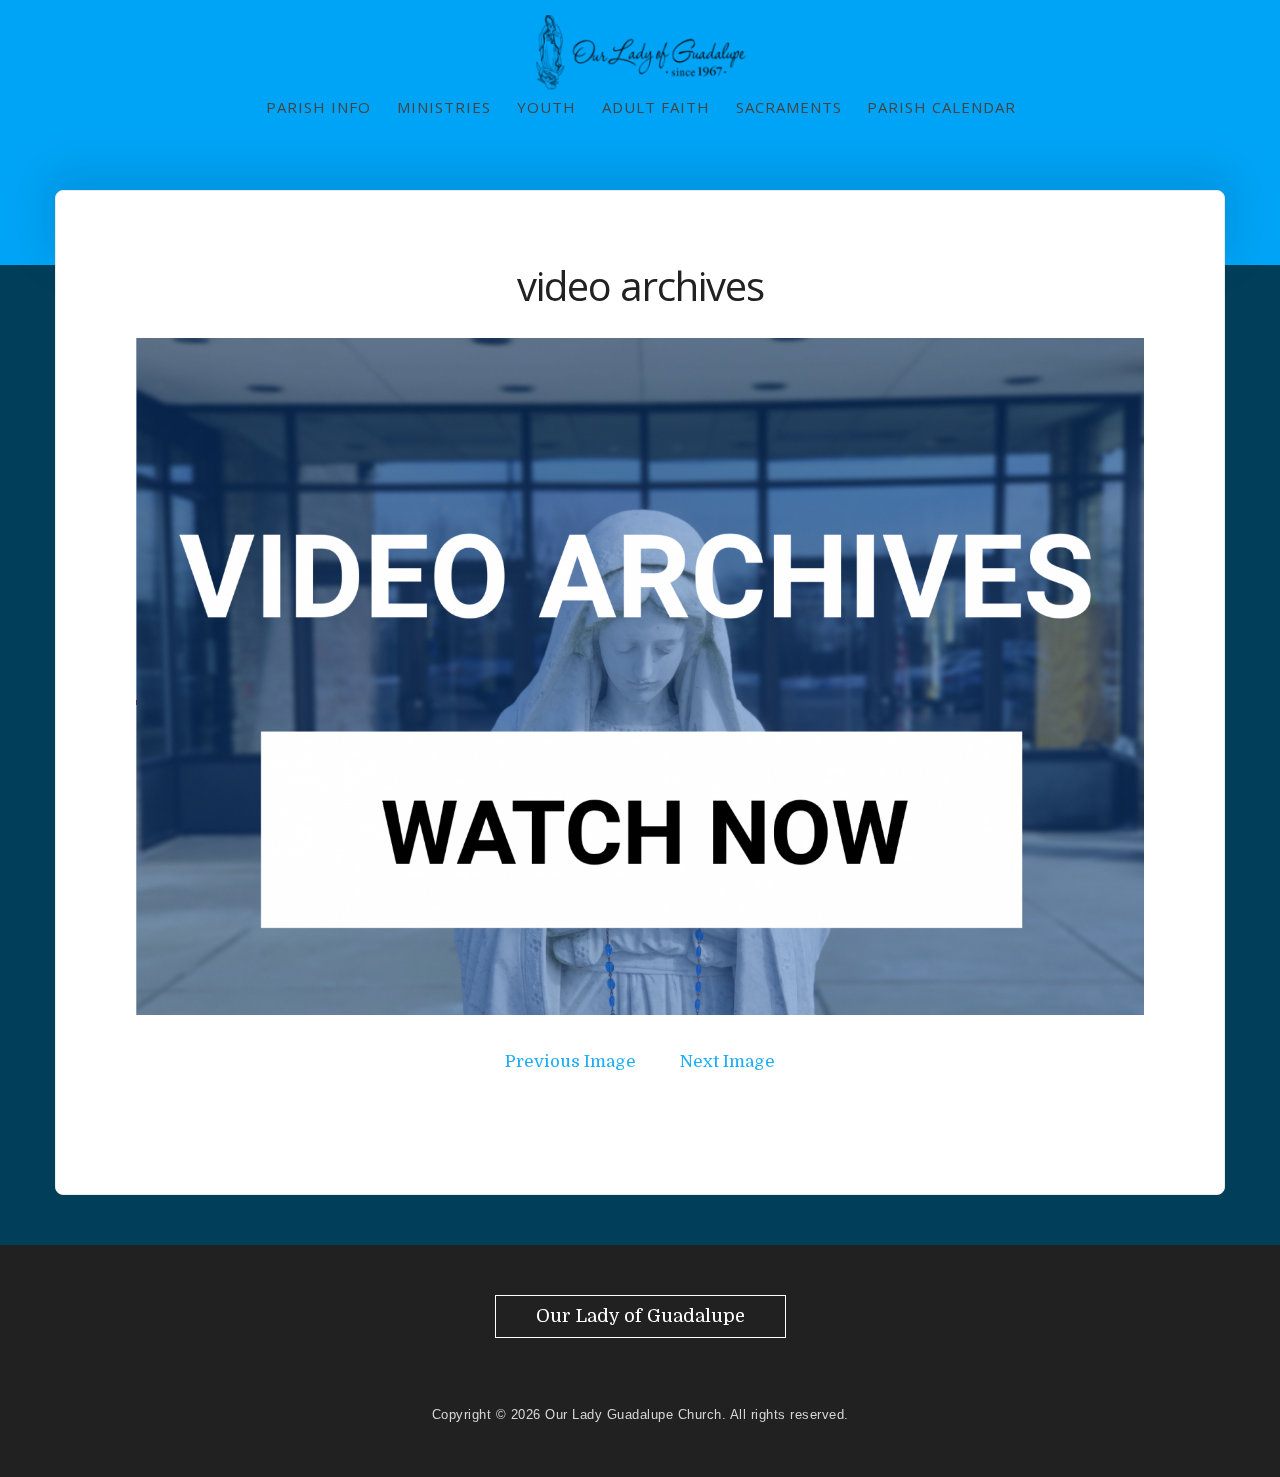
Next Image (727, 1061)
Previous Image (570, 1061)
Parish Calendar (941, 107)
